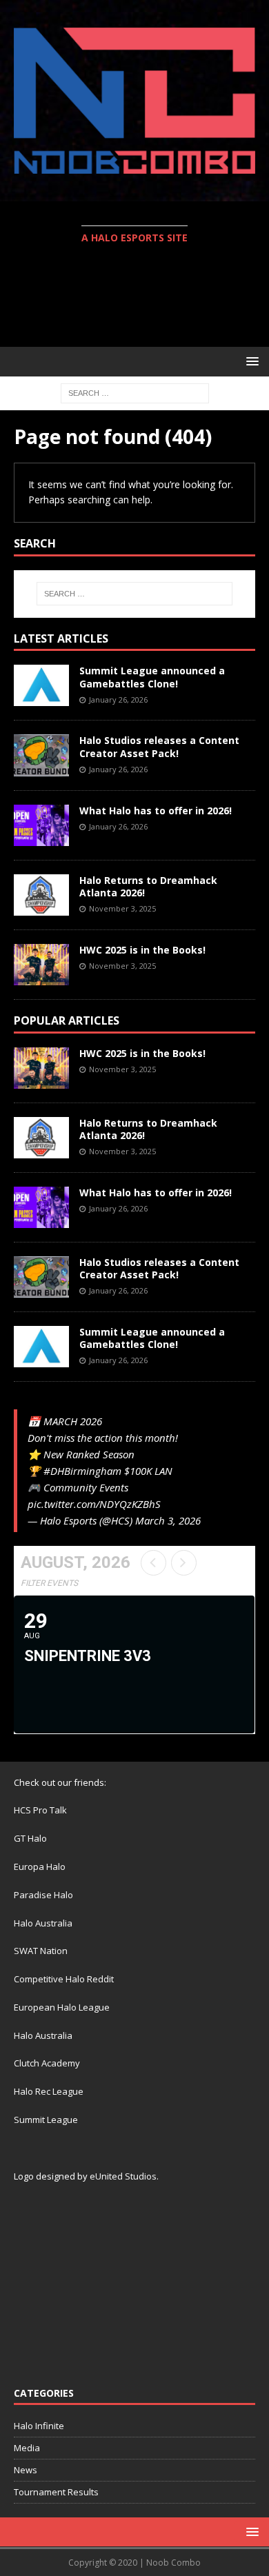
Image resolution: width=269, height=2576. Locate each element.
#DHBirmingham (82, 1471)
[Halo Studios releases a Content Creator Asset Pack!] (41, 755)
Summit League (46, 2120)
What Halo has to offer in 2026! (156, 811)
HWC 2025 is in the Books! (142, 950)
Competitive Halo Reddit (64, 1979)
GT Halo (30, 1838)
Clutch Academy (47, 2063)
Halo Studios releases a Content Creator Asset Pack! (159, 746)
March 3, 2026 (168, 1520)
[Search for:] (135, 392)
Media (27, 2448)
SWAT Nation (41, 1951)
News (26, 2470)
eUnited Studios (123, 2176)
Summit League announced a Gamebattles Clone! (152, 677)
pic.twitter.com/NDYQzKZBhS (94, 1504)
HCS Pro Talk (40, 1810)
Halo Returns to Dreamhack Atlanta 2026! (148, 886)
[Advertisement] (141, 297)
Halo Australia (43, 1923)
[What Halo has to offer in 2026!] (41, 825)
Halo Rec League (49, 2091)
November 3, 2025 (122, 908)
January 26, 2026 (118, 700)
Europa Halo (40, 1866)
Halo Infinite (39, 2426)
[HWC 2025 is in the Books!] (41, 965)
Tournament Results (56, 2492)
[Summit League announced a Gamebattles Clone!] (41, 685)
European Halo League (62, 2007)
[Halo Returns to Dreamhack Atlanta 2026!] (41, 895)
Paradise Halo (43, 1895)
